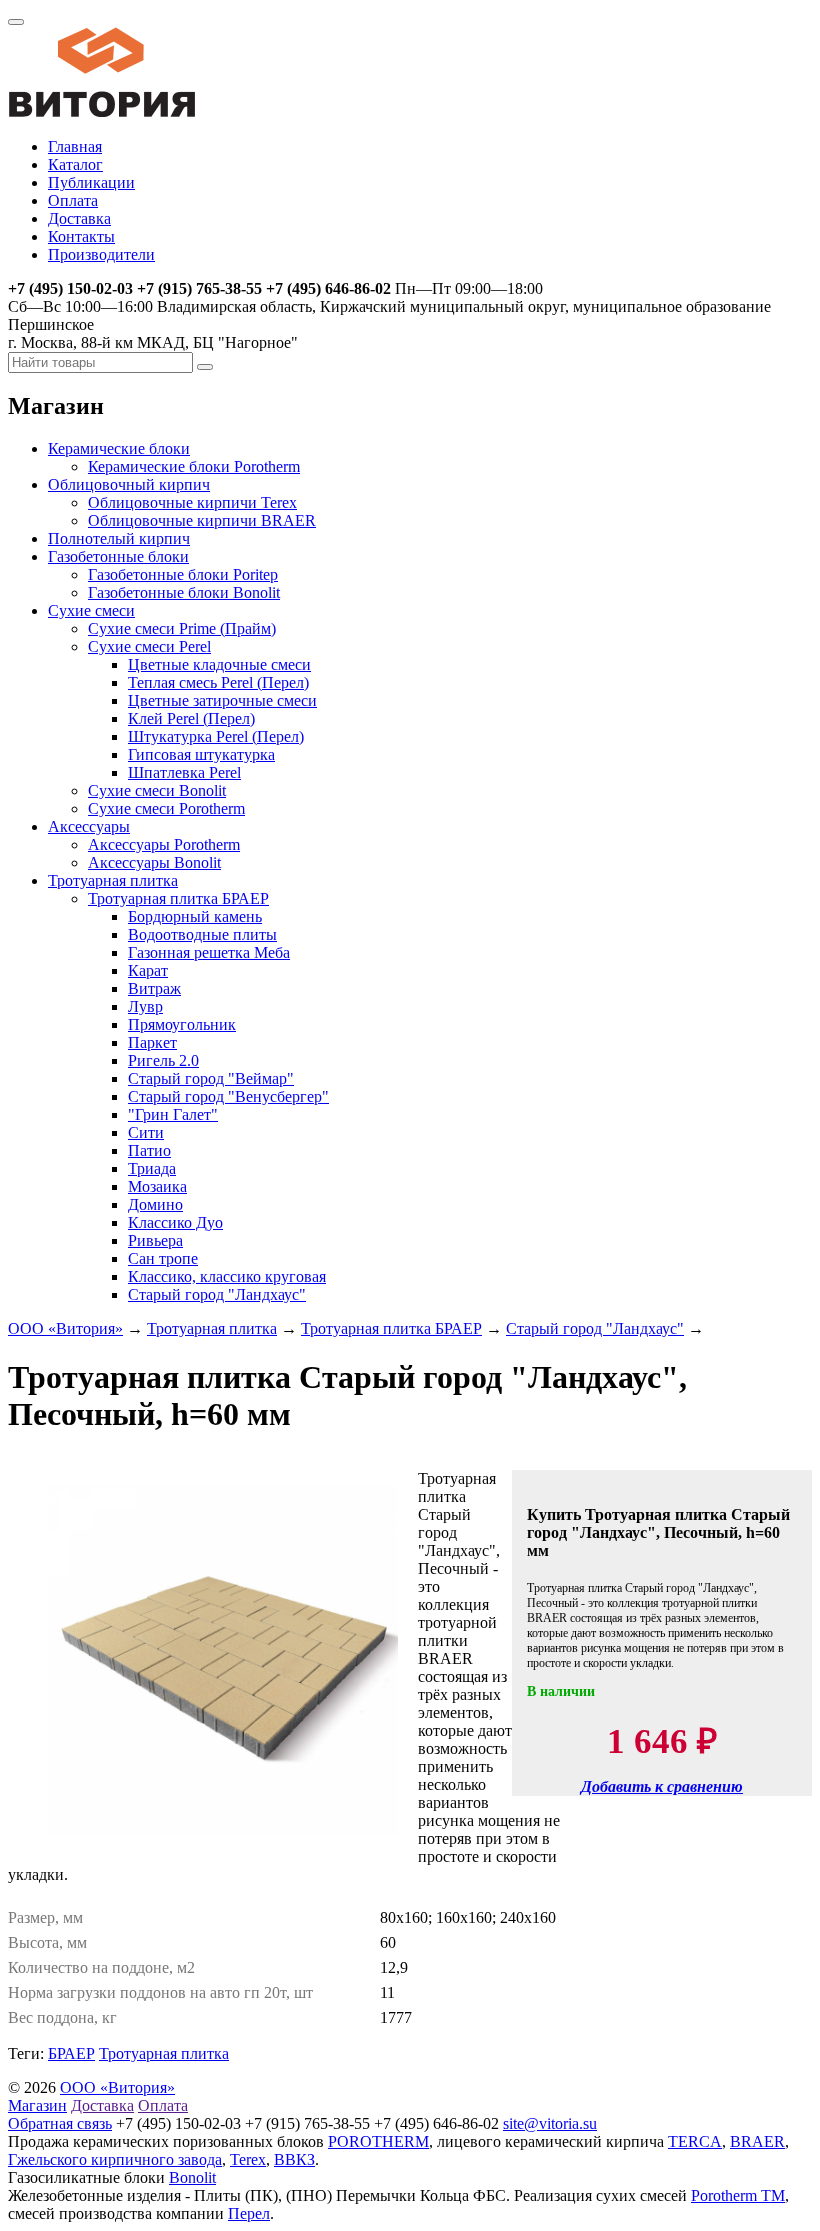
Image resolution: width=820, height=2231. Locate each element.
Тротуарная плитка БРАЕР (178, 898)
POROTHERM (378, 2141)
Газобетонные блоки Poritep (183, 574)
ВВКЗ (294, 2159)
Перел (249, 2213)
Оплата (73, 200)
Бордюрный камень (195, 916)
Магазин (37, 2105)
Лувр (145, 1006)
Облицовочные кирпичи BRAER (202, 520)
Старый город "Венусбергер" (228, 1096)
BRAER (757, 2141)
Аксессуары (89, 826)
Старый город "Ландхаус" (217, 1294)
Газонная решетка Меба (209, 952)
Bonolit (192, 2177)
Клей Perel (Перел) (191, 718)
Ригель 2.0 (163, 1060)
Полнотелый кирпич (119, 538)
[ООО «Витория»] (102, 112)
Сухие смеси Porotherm (166, 808)
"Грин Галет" (173, 1114)
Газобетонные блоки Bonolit (184, 592)
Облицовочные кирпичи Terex (192, 502)
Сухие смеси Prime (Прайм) (182, 628)
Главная (75, 146)
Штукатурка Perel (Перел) (216, 736)
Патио (149, 1150)
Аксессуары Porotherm (164, 844)
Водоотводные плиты (202, 934)
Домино (155, 1204)
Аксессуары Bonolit (154, 862)
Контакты (81, 236)
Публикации (91, 182)
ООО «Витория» (65, 1328)
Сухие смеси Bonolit (157, 790)
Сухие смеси (91, 610)
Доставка (79, 218)
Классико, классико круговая (227, 1276)
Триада (152, 1168)
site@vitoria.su (550, 2123)
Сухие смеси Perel (149, 646)
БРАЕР (71, 2053)
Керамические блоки (119, 448)
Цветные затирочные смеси (222, 700)
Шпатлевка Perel (184, 772)
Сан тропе (163, 1258)
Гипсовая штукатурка (201, 754)
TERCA (695, 2141)
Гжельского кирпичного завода (115, 2159)
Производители (101, 254)
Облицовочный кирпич (129, 484)
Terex (248, 2159)
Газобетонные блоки (118, 556)
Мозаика (157, 1186)
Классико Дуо (175, 1222)
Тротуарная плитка (113, 880)
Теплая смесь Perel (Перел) (218, 682)
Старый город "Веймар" (211, 1078)
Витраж (154, 988)
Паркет (152, 1042)
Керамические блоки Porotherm (194, 466)
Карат (148, 970)
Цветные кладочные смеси (219, 664)
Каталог (75, 164)
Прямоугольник (182, 1024)
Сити (146, 1132)
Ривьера (155, 1240)
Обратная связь (60, 2123)
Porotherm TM (738, 2195)
